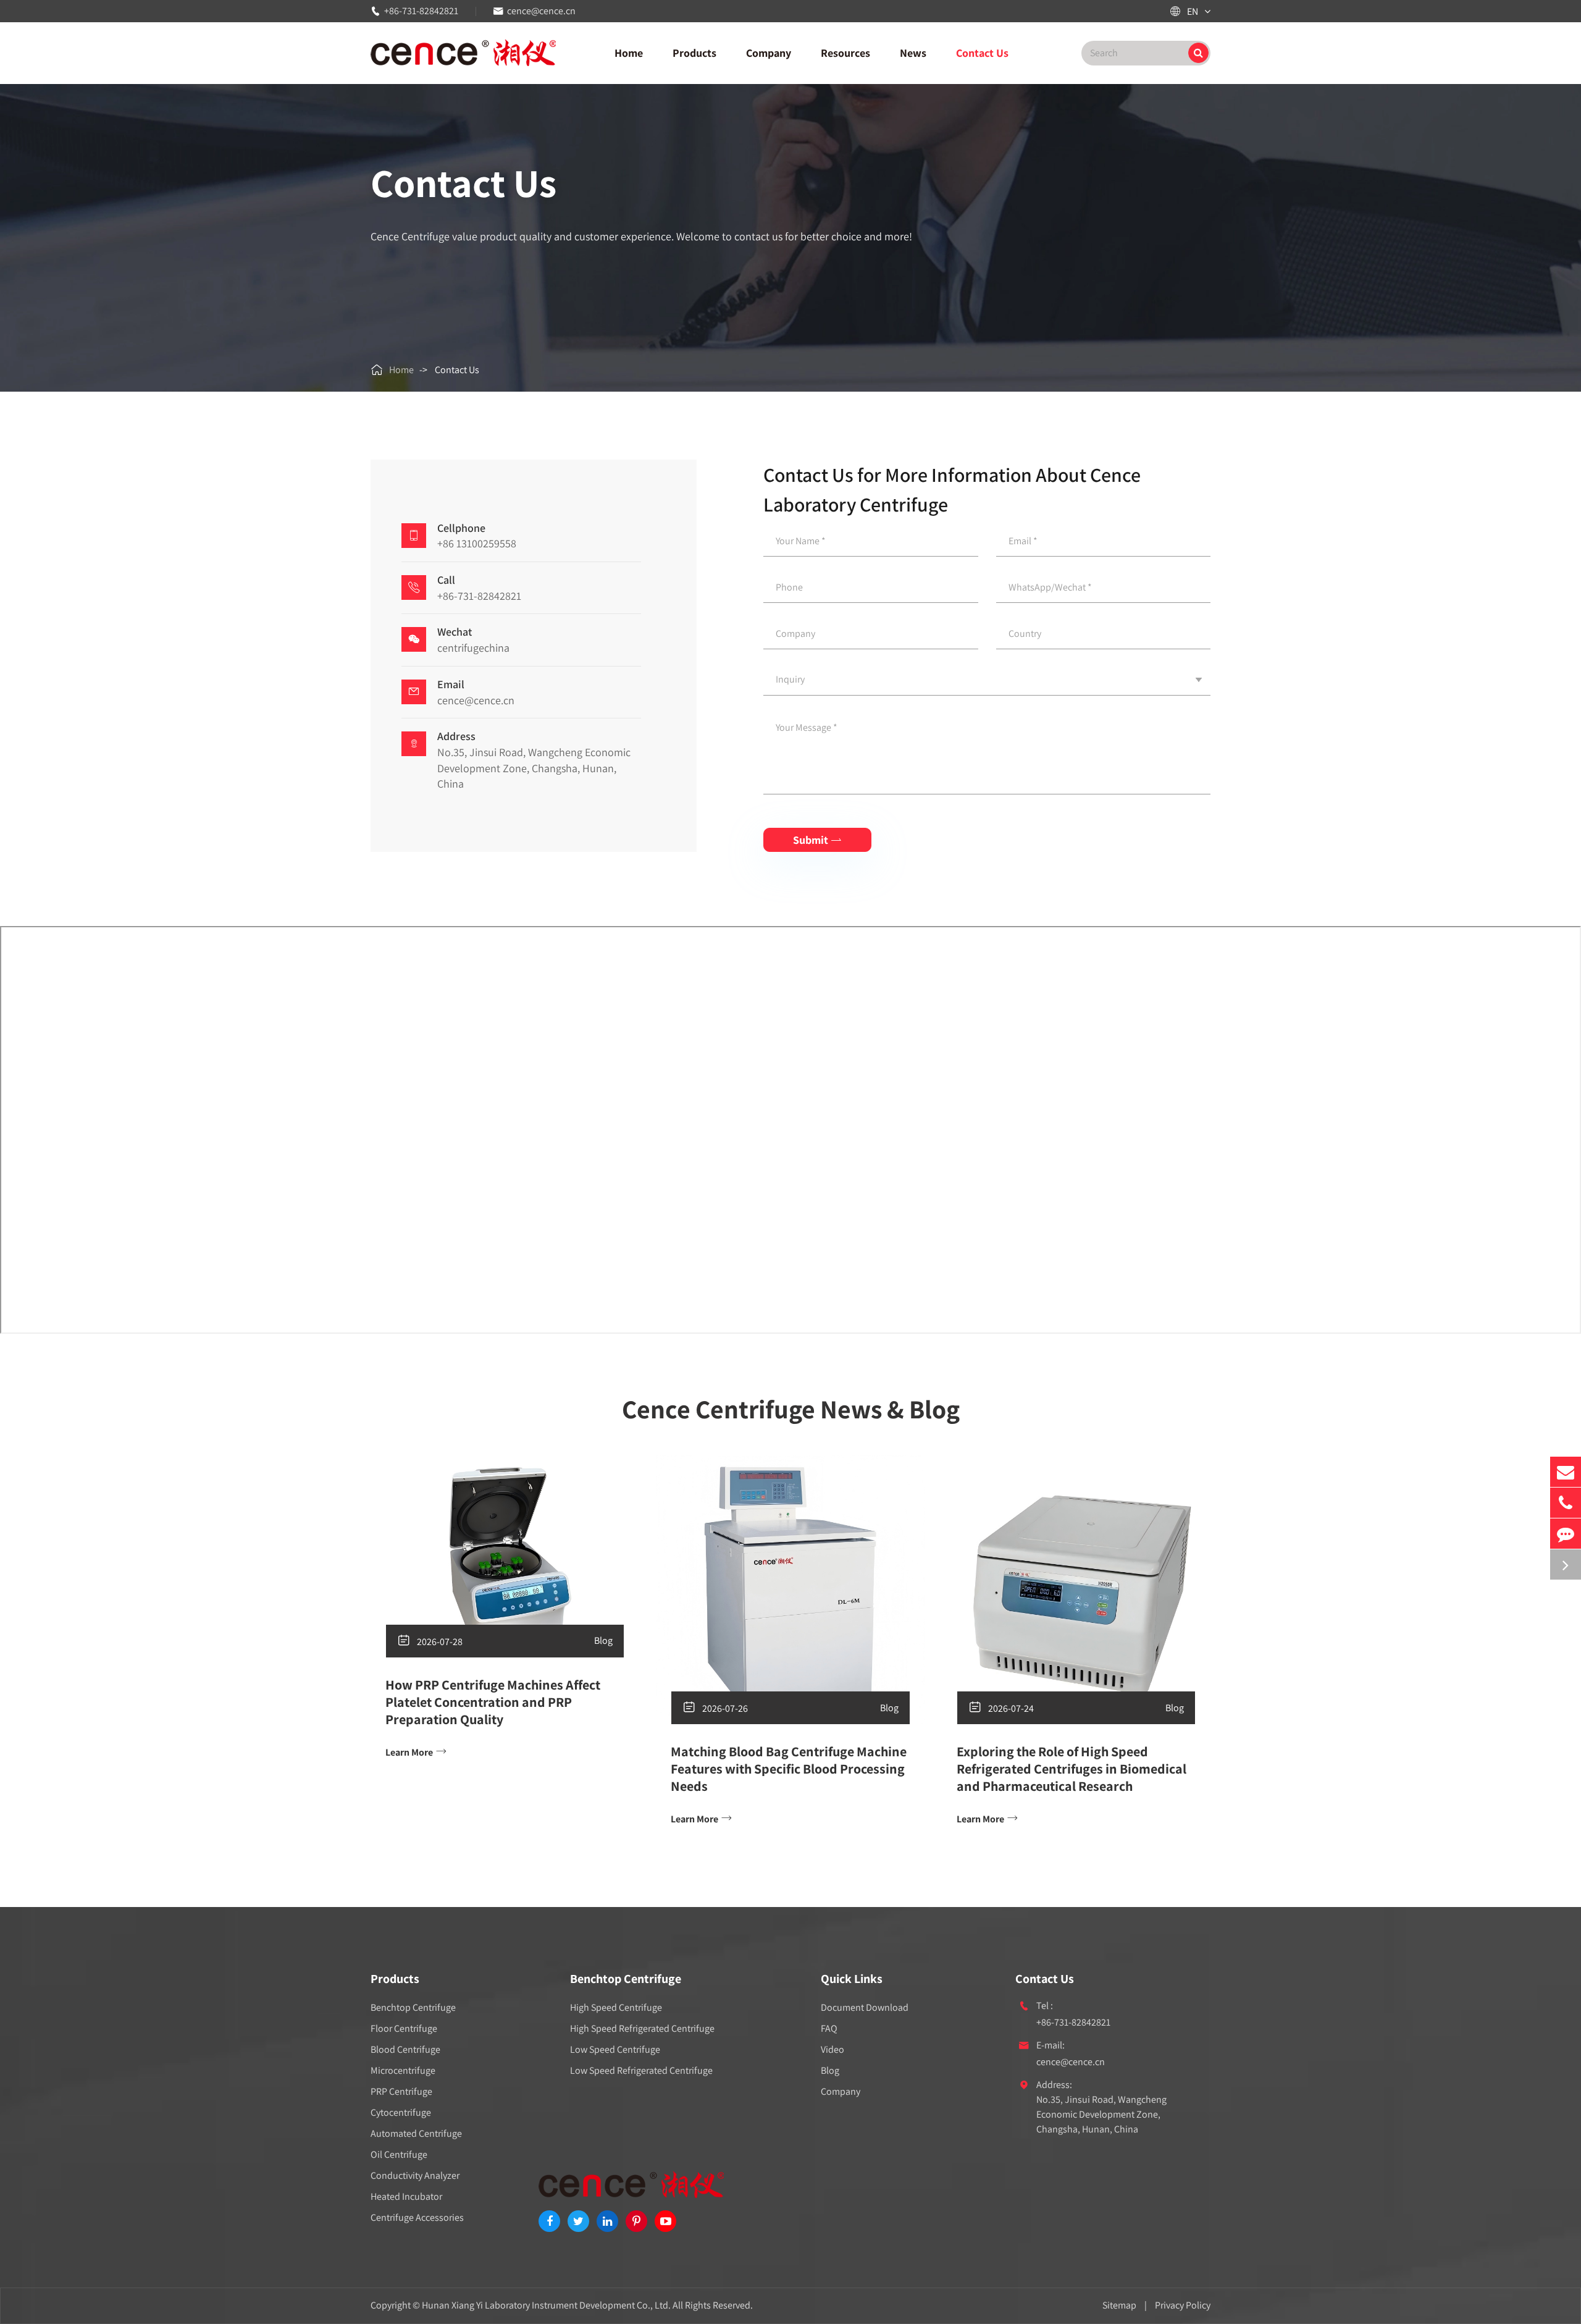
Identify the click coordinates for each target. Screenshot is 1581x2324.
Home (629, 53)
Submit (817, 840)
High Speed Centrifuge (616, 2007)
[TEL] (1566, 1503)
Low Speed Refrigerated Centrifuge (641, 2070)
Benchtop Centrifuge (413, 2007)
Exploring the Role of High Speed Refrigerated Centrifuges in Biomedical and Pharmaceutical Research (1071, 1769)
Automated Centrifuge (416, 2133)
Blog (603, 1640)
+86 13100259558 (477, 543)
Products (694, 53)
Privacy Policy (1183, 2305)
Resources (845, 53)
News (913, 53)
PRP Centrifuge (401, 2091)
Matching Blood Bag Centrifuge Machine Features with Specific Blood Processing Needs (789, 1769)
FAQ (829, 2028)
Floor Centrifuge (404, 2028)
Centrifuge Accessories (417, 2217)
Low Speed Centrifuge (615, 2049)
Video (832, 2049)
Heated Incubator (406, 2196)
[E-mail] (1566, 1472)
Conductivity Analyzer (415, 2175)
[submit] (1198, 53)
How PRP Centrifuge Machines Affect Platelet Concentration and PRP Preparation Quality (493, 1702)
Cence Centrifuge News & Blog (791, 1409)
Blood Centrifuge (405, 2049)
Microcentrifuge (403, 2070)
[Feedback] (1566, 1534)
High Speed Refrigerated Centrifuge (642, 2028)
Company (769, 53)
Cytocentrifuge (401, 2112)
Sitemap (1119, 2305)
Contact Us (982, 53)
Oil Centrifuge (399, 2154)
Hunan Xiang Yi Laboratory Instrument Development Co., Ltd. (546, 2305)
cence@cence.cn (541, 11)
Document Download (865, 2007)
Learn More (416, 1752)
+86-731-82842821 (421, 11)
